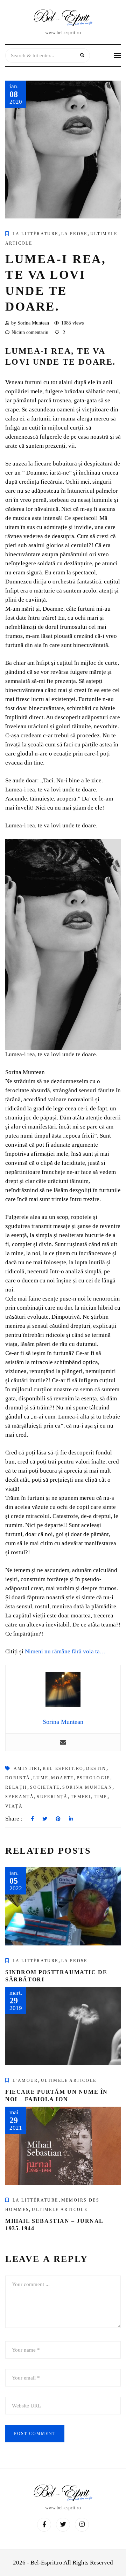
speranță (20, 1797)
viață (14, 1806)
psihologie (93, 1778)
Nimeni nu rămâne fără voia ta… (65, 1651)
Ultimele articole (69, 2080)
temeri (81, 1797)
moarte (62, 1778)
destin (96, 1769)
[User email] (63, 1742)
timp (101, 1797)
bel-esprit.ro (63, 1769)
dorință (18, 1778)
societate (45, 1787)
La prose (74, 234)
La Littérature (36, 234)
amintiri (27, 1769)
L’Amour (25, 2080)
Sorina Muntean (87, 1787)
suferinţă (52, 1797)
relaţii (16, 1787)
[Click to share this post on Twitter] (45, 1819)
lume (41, 1778)
